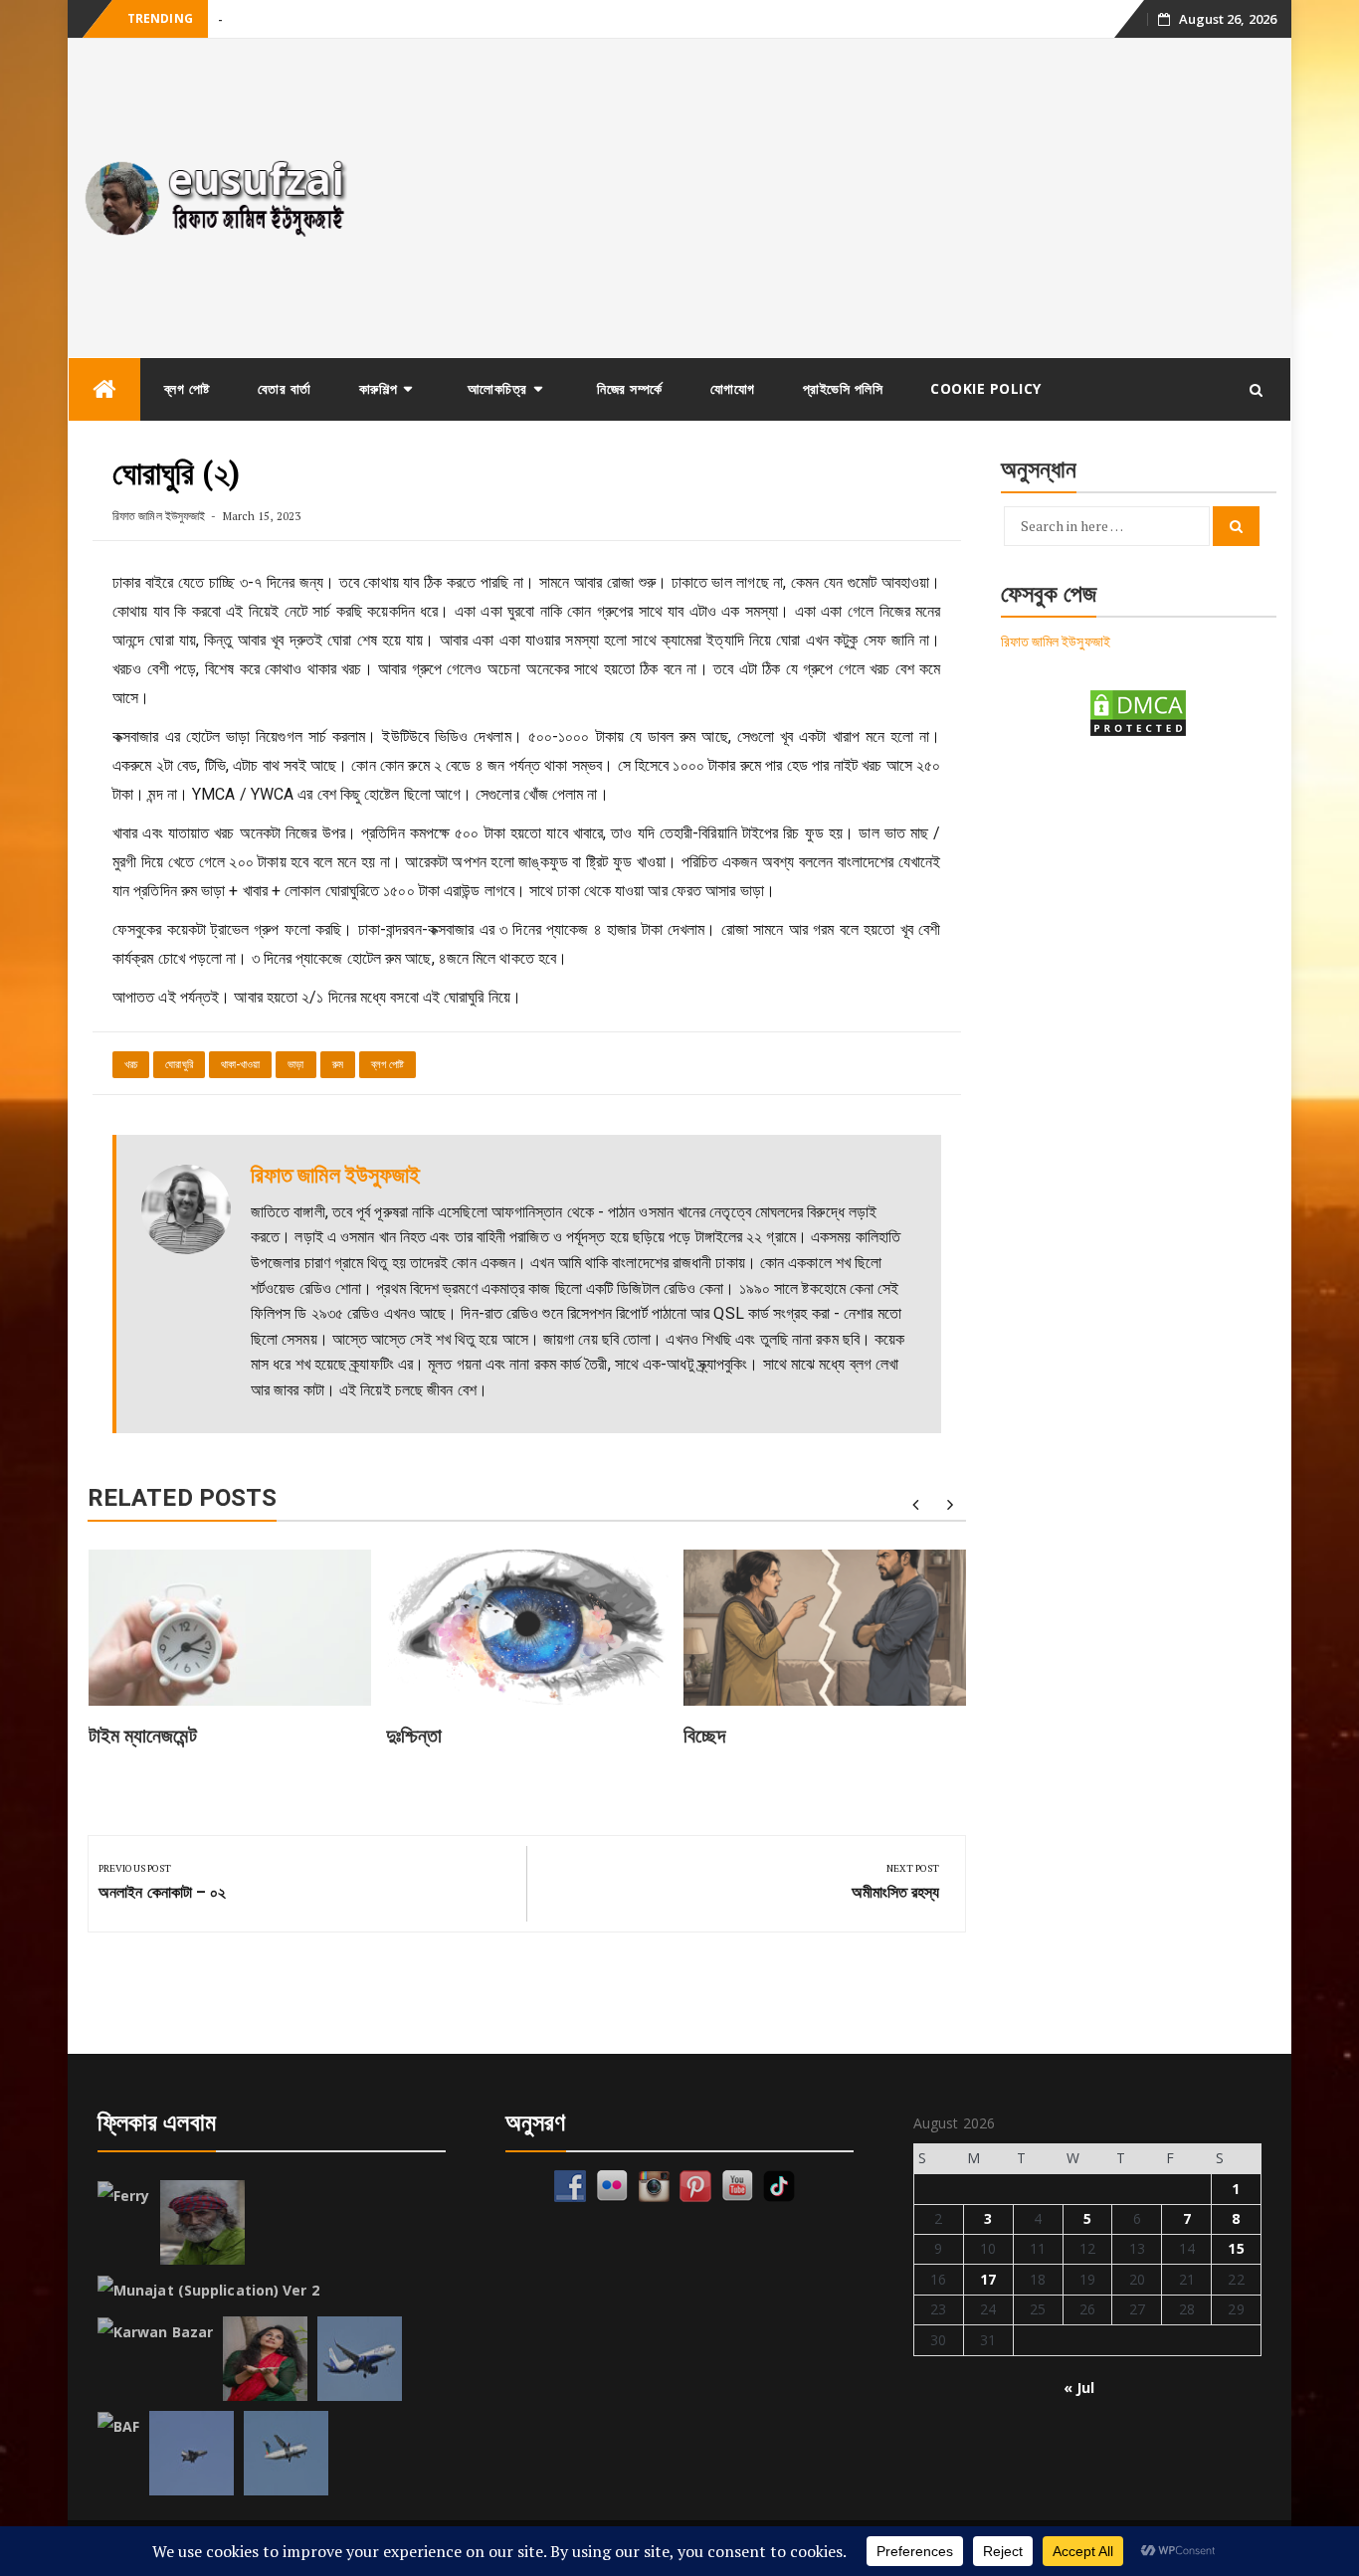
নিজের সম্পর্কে (630, 388)
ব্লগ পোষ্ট (187, 388)
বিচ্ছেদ (704, 1736)
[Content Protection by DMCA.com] (1138, 712)
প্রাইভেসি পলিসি (843, 388)
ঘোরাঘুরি (179, 1065)
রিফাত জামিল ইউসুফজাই (159, 516)
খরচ (131, 1065)
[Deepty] (265, 2359)
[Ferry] (124, 2196)
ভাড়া (295, 1065)
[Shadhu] (202, 2222)
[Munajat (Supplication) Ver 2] (208, 2291)
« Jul (1079, 2388)
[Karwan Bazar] (155, 2332)
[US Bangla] (286, 2453)
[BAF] (118, 2427)
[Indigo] (360, 2359)
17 (988, 2279)
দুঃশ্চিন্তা (414, 1736)
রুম (338, 1065)
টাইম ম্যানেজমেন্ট (143, 1736)
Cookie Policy (986, 388)
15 (1236, 2248)
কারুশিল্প (379, 388)
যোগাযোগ (733, 388)
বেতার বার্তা (285, 388)
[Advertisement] (832, 198)
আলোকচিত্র (497, 388)
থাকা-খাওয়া (241, 1065)
